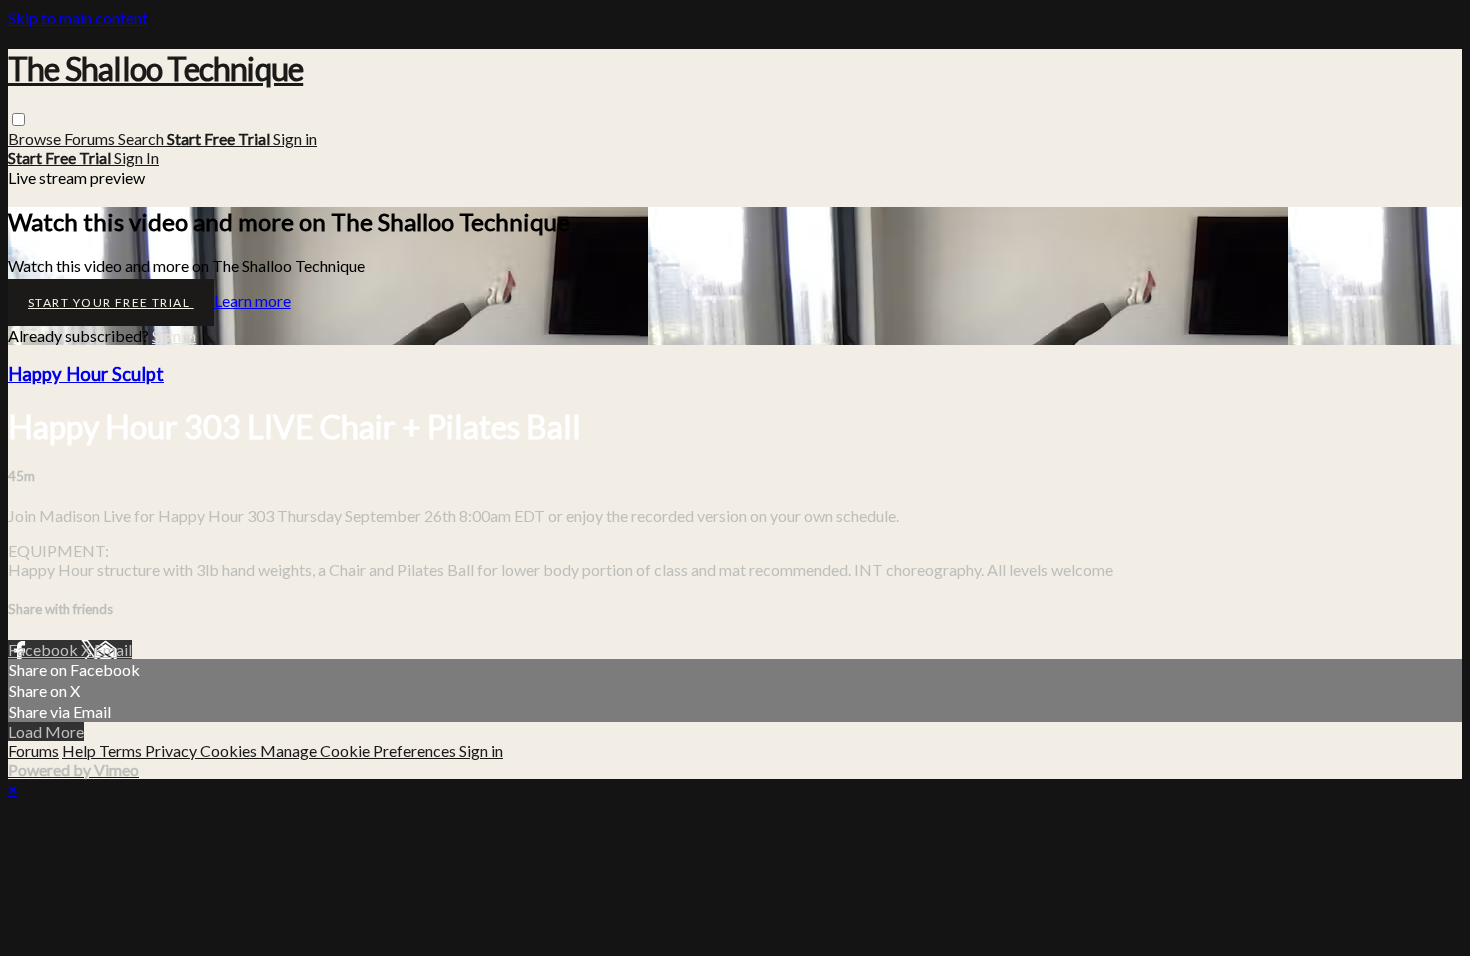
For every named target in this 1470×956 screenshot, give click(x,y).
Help (80, 750)
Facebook (44, 649)
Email (113, 649)
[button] (18, 119)
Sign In (136, 157)
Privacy (172, 750)
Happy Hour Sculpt (86, 374)
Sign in (295, 138)
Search (142, 138)
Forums (91, 138)
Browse (36, 138)
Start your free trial (111, 302)
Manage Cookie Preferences (359, 750)
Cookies (230, 750)
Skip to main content (78, 17)
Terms (122, 750)
